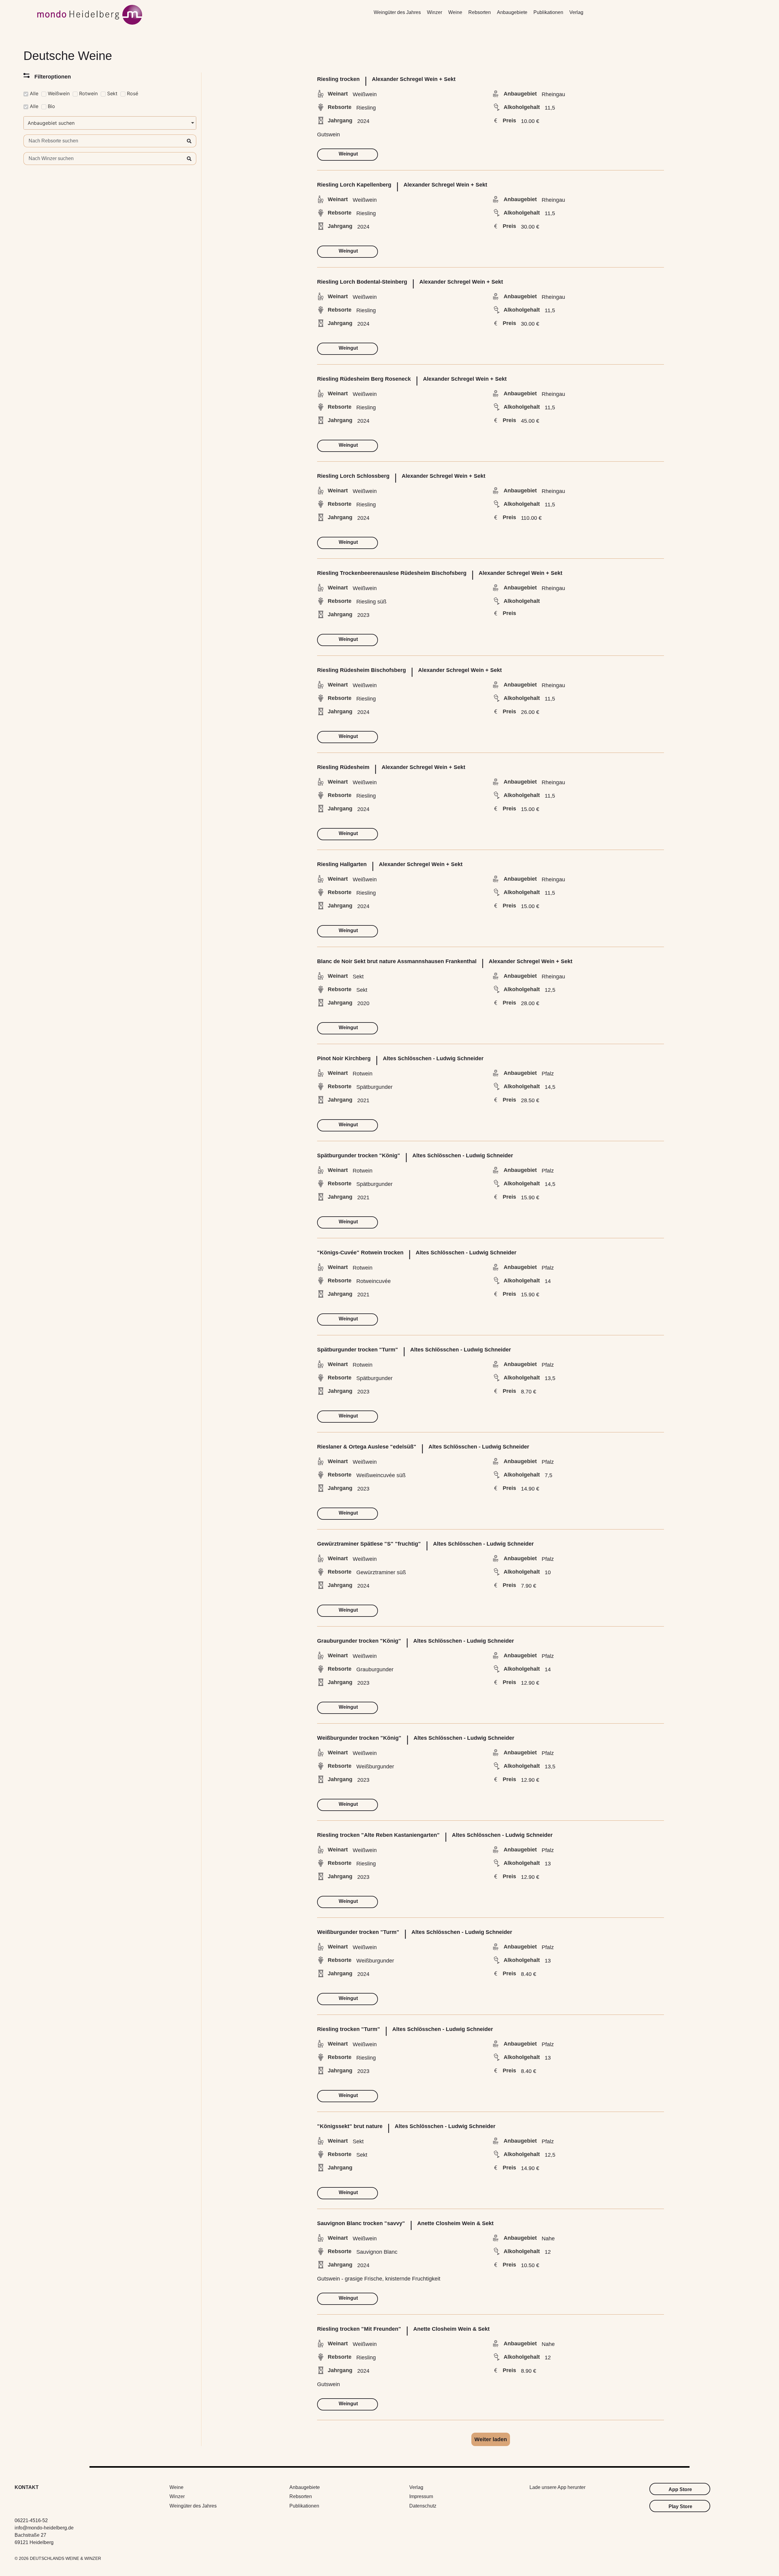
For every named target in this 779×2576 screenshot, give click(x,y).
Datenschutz (423, 2506)
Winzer (435, 12)
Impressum (421, 2496)
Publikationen (548, 12)
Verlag (576, 12)
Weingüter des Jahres (397, 12)
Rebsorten (480, 12)
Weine (455, 12)
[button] (491, 2439)
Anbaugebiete (512, 12)
